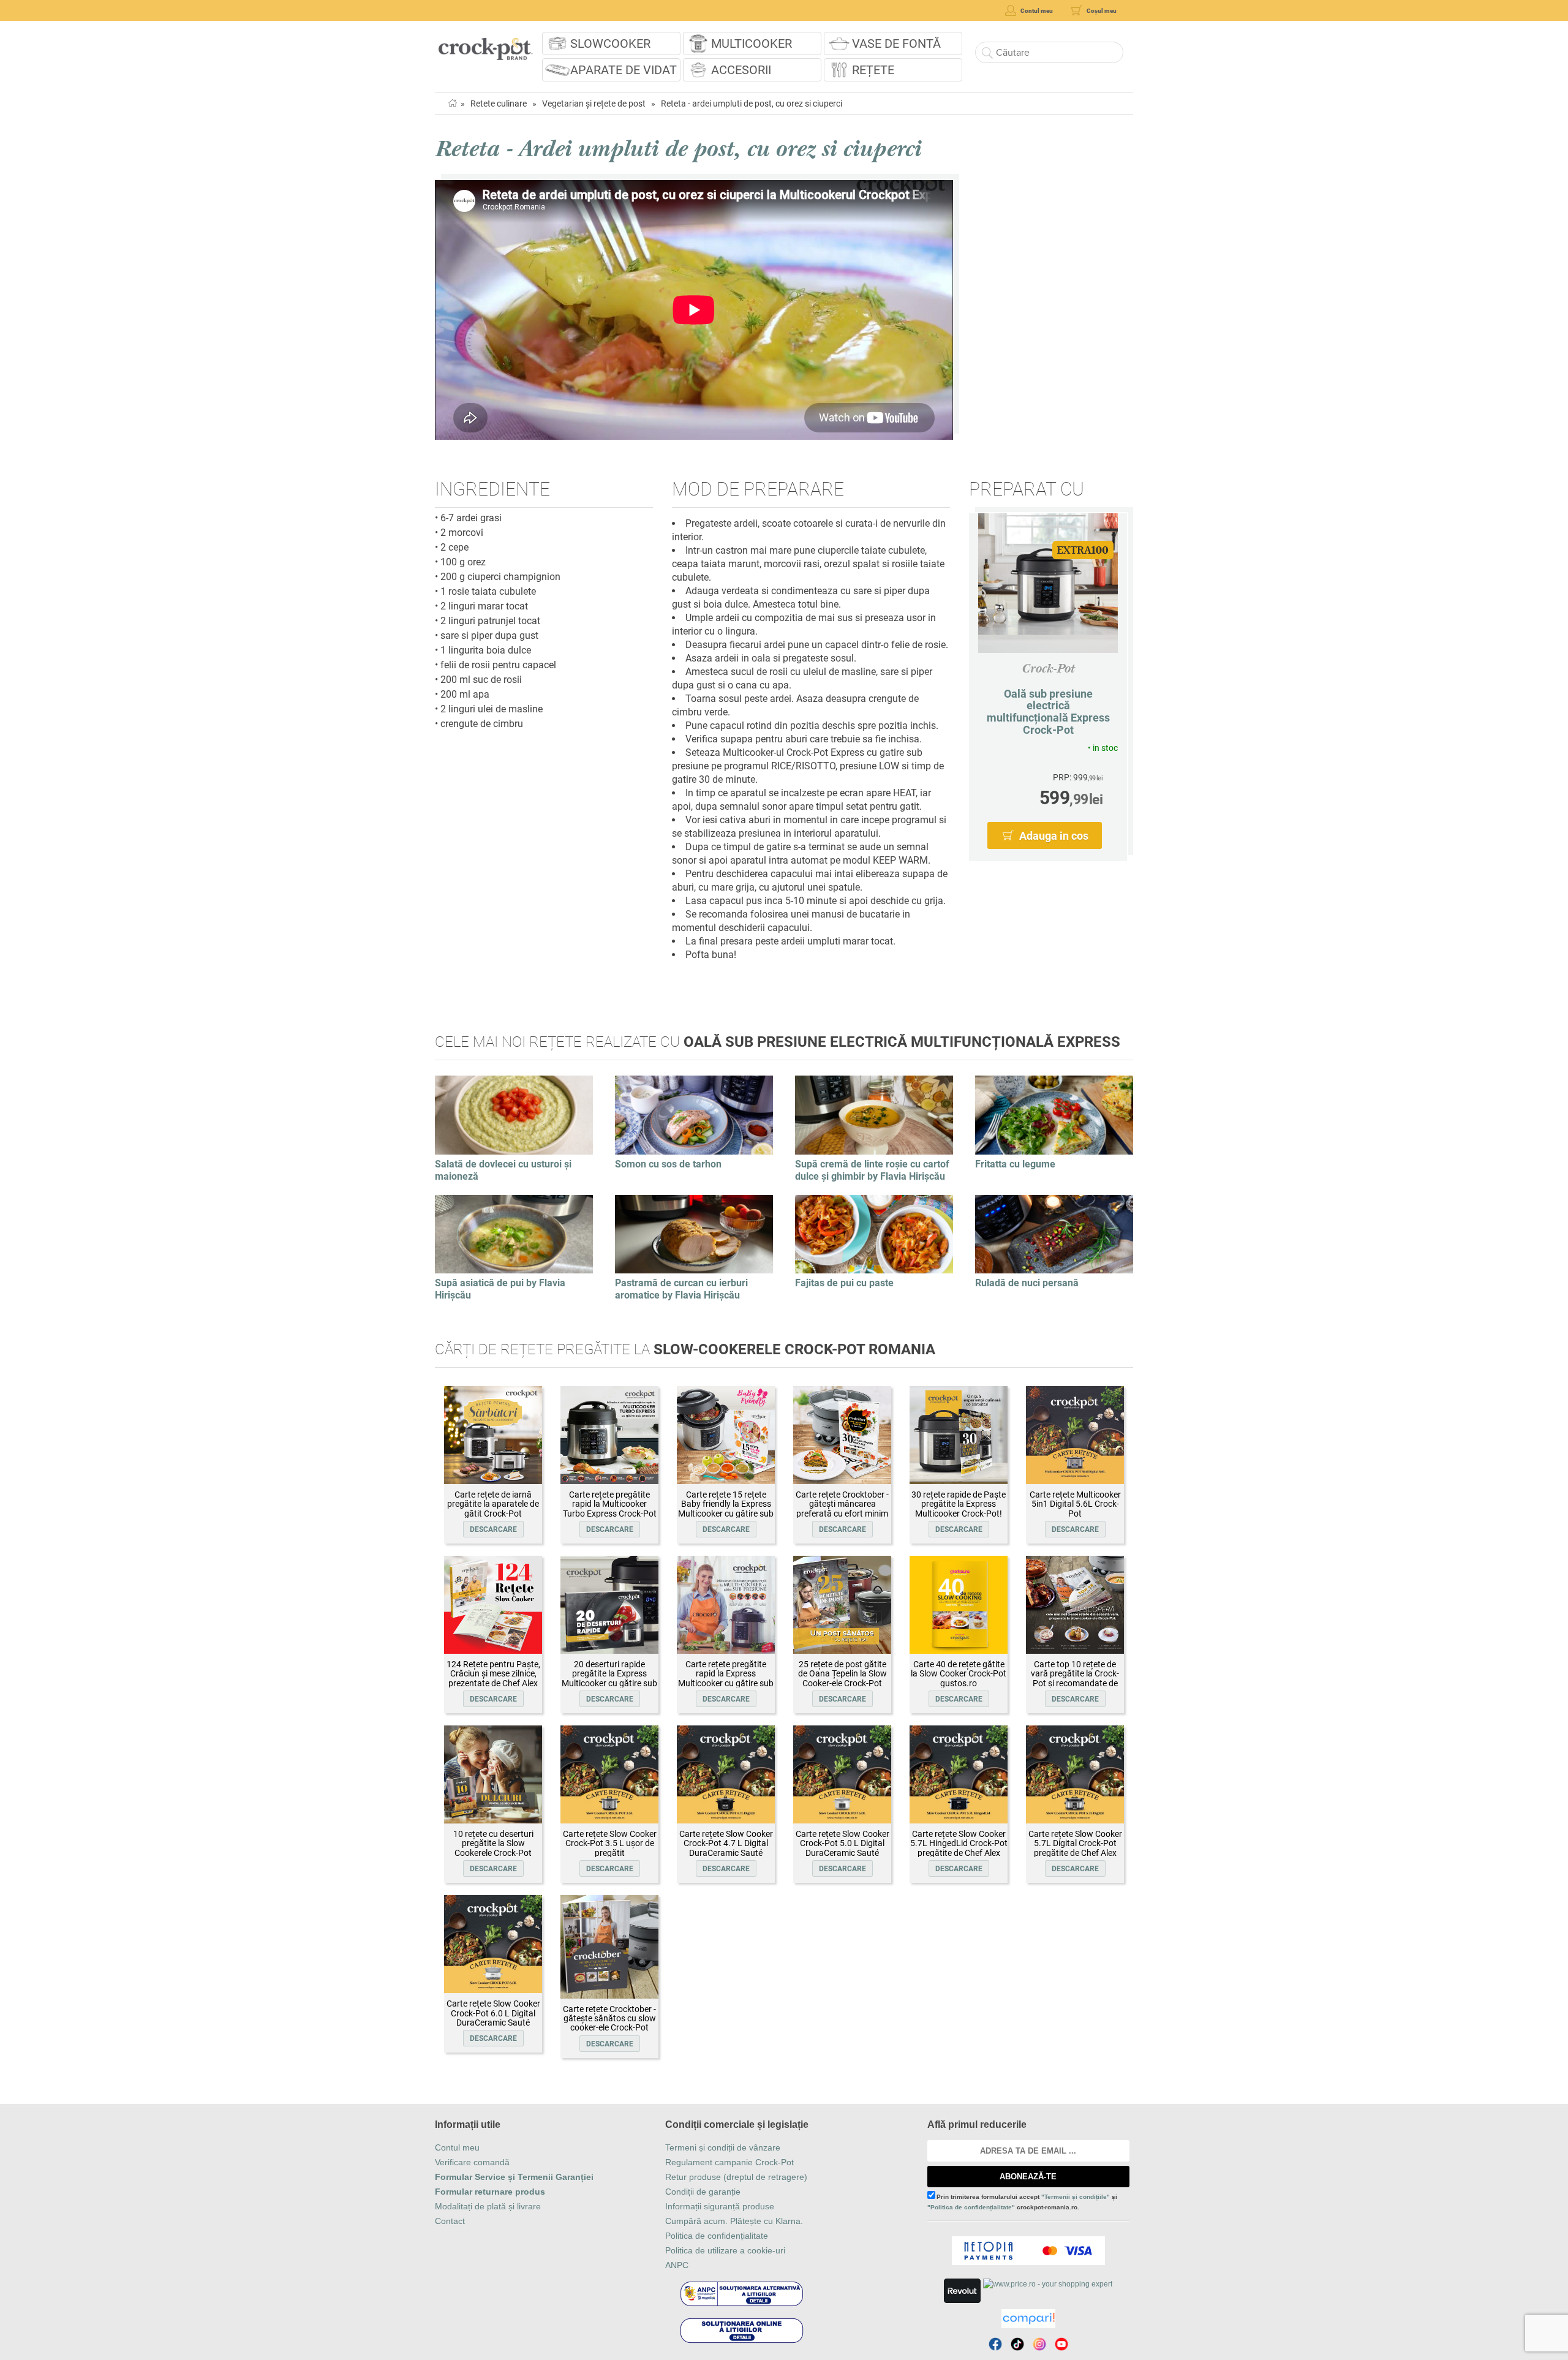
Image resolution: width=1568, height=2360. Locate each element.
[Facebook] (995, 2344)
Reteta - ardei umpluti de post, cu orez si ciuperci (752, 104)
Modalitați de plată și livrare (488, 2206)
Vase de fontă (896, 43)
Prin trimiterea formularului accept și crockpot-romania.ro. (1022, 2202)
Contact (450, 2221)
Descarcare (493, 1529)
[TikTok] (1017, 2344)
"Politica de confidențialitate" (971, 2207)
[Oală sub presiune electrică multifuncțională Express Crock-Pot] (1048, 583)
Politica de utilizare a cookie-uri (725, 2250)
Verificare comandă (472, 2162)
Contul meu (457, 2147)
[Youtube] (1061, 2344)
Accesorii (741, 70)
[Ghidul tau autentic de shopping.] (1028, 2319)
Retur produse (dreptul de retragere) (736, 2177)
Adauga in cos (1054, 836)
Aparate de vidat (624, 70)
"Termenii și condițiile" (1076, 2197)
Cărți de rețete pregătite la (685, 1349)
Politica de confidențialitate (717, 2236)
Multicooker (752, 43)
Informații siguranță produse (720, 2206)
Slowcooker (610, 43)
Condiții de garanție (703, 2192)
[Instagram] (1039, 2344)
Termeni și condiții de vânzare (723, 2147)
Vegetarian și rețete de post (594, 104)
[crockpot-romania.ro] (485, 45)
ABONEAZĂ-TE (1028, 2177)
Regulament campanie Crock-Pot (729, 2162)
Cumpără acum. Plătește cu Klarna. (734, 2221)
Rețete (873, 70)
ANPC (677, 2265)
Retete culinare (499, 104)
